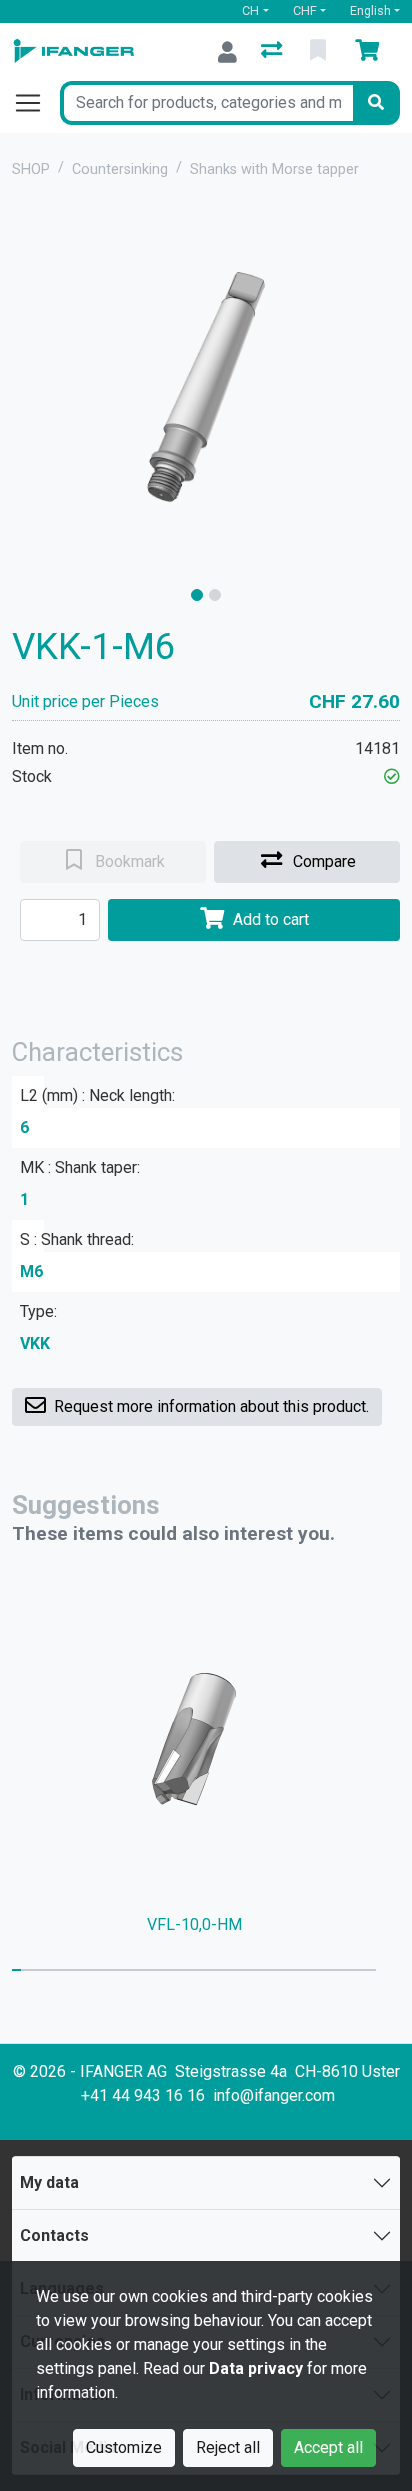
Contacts (54, 2235)
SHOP (31, 169)
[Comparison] (273, 52)
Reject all (228, 2447)
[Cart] (371, 52)
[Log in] (227, 52)
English (370, 10)
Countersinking (120, 169)
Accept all (328, 2447)
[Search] (376, 103)
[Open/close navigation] (36, 103)
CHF (305, 10)
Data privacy (256, 2368)
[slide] (197, 595)
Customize (124, 2447)
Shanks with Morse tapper (274, 169)
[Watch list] (320, 52)
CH (250, 10)
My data (49, 2182)
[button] (392, 776)
